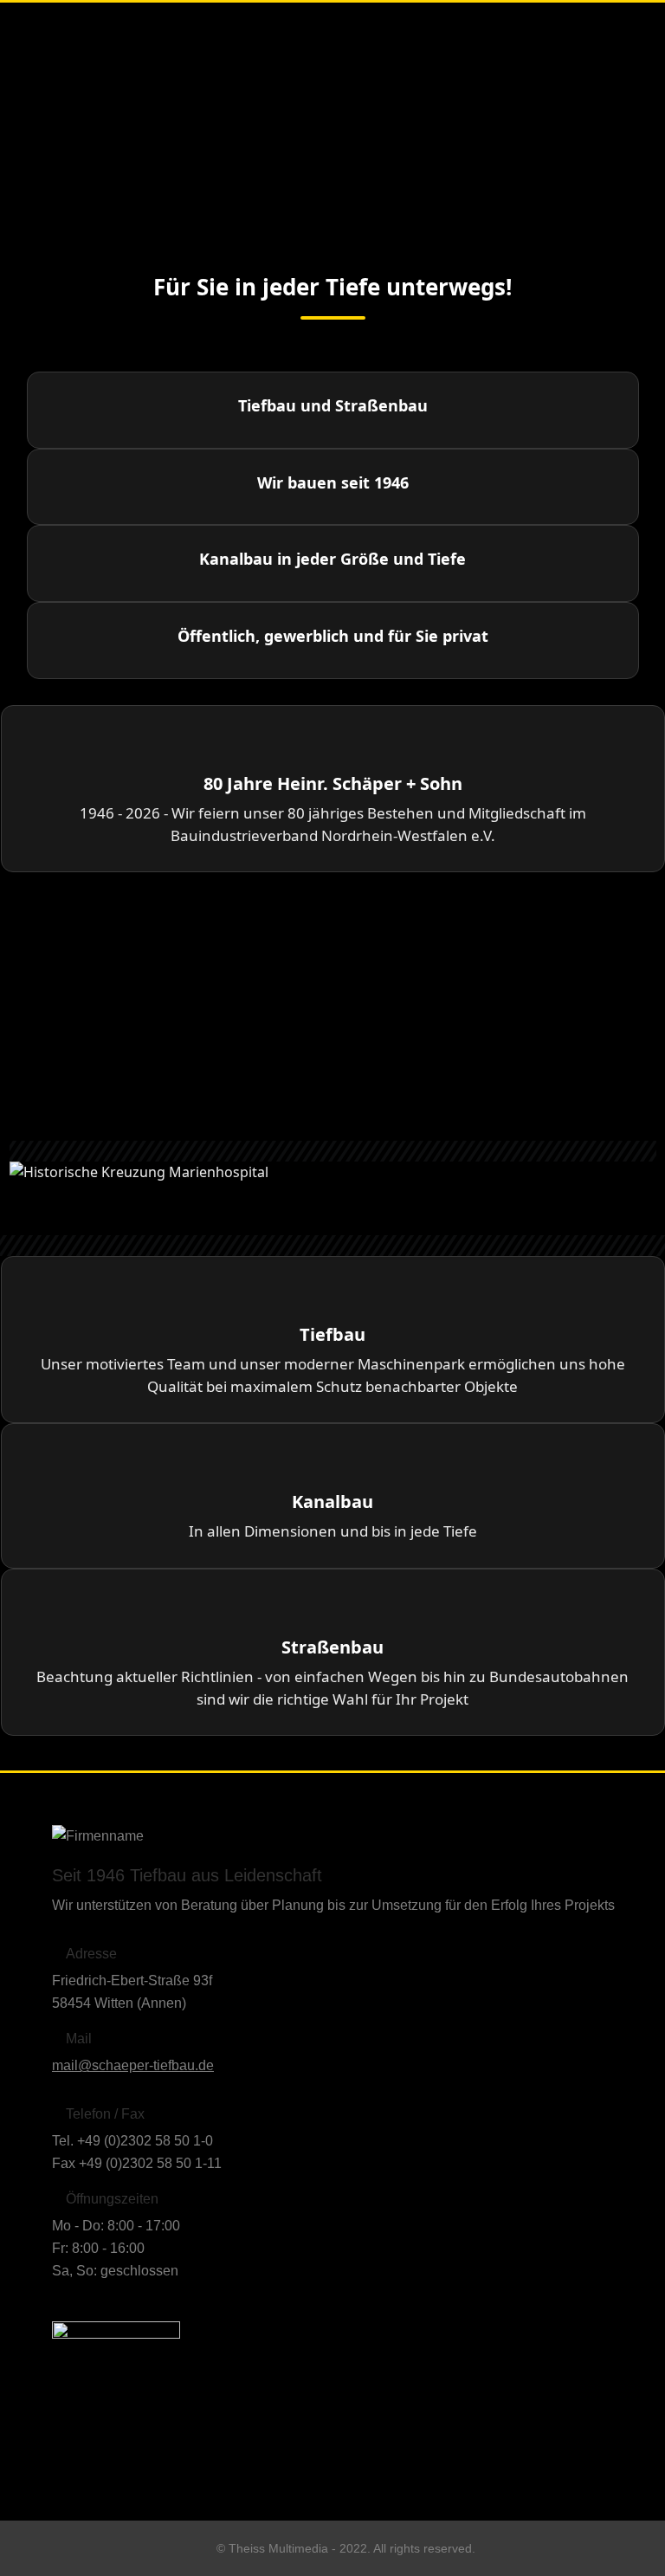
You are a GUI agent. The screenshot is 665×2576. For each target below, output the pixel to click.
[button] (333, 1194)
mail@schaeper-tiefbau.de (133, 2065)
